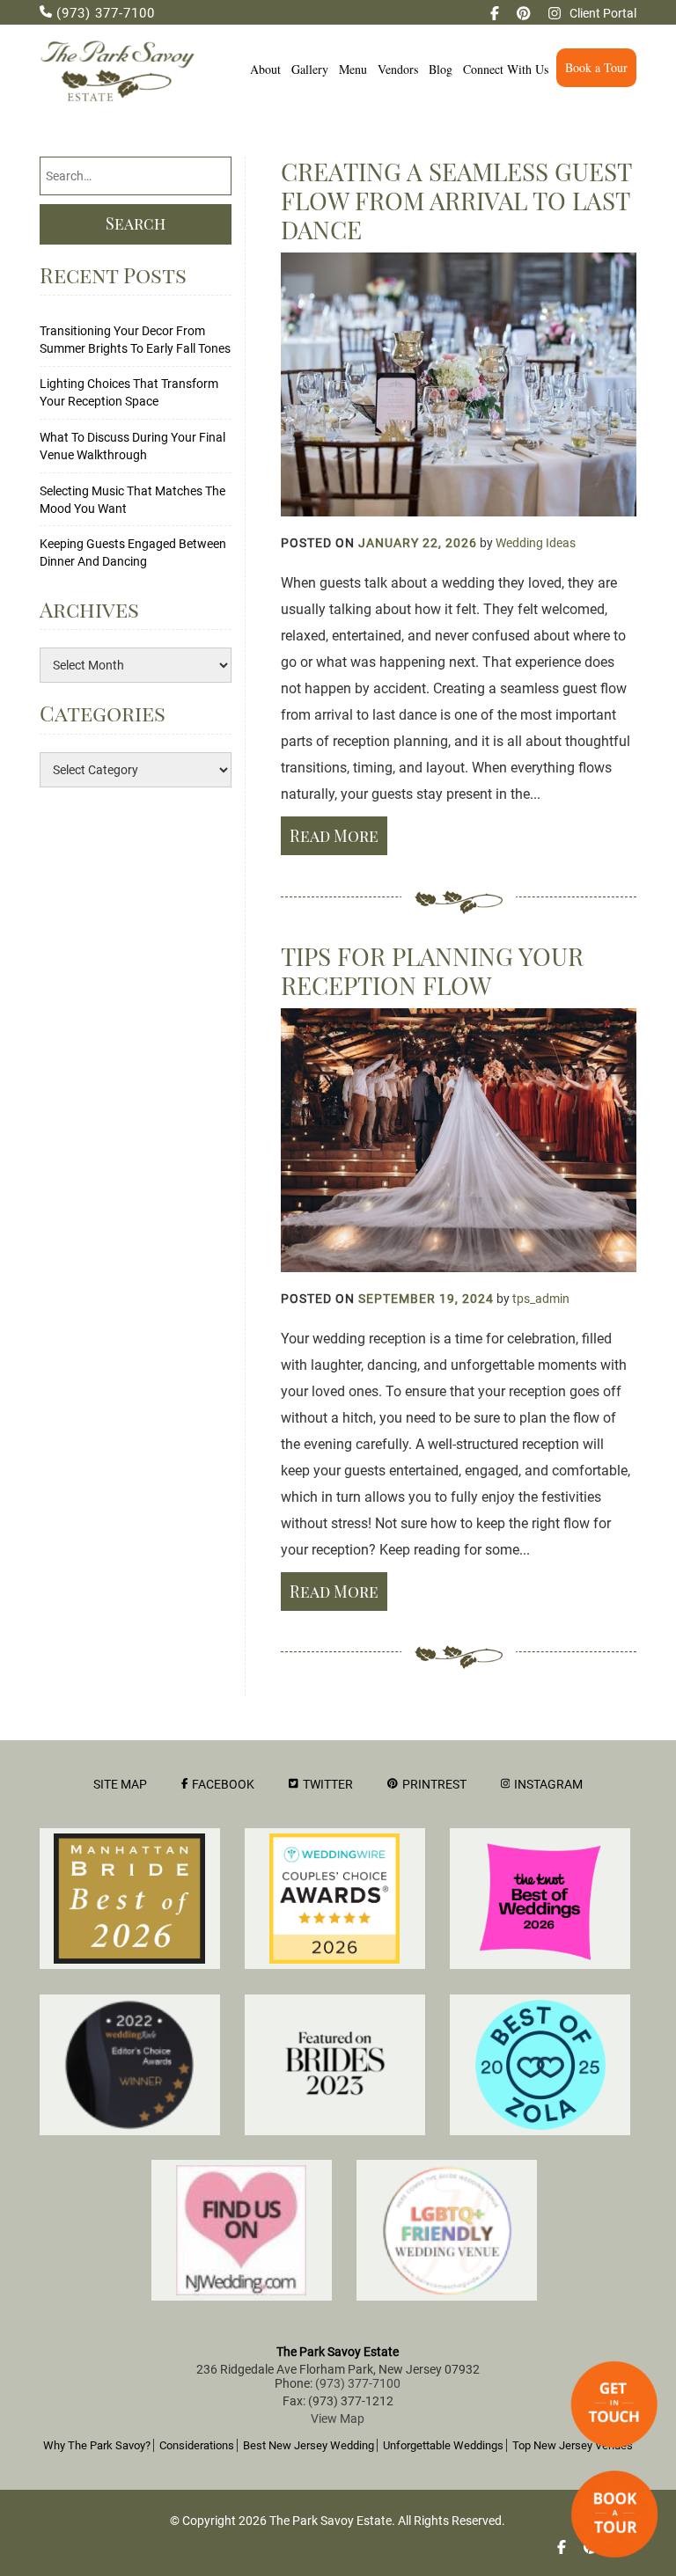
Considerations (197, 2445)
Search (136, 223)
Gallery (310, 69)
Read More (334, 836)
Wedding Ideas (536, 543)
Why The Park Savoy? (97, 2445)
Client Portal (603, 13)
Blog (441, 69)
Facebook (223, 1784)
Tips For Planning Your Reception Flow (432, 970)
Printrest (434, 1784)
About (265, 69)
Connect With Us (506, 69)
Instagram (548, 1784)
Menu (353, 69)
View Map (338, 2419)
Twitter (328, 1784)
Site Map (120, 1784)
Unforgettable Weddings (443, 2445)
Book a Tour (596, 67)
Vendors (398, 69)
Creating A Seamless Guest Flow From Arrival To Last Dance (456, 200)
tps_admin (541, 1299)
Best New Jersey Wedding (309, 2445)
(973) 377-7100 (103, 13)
